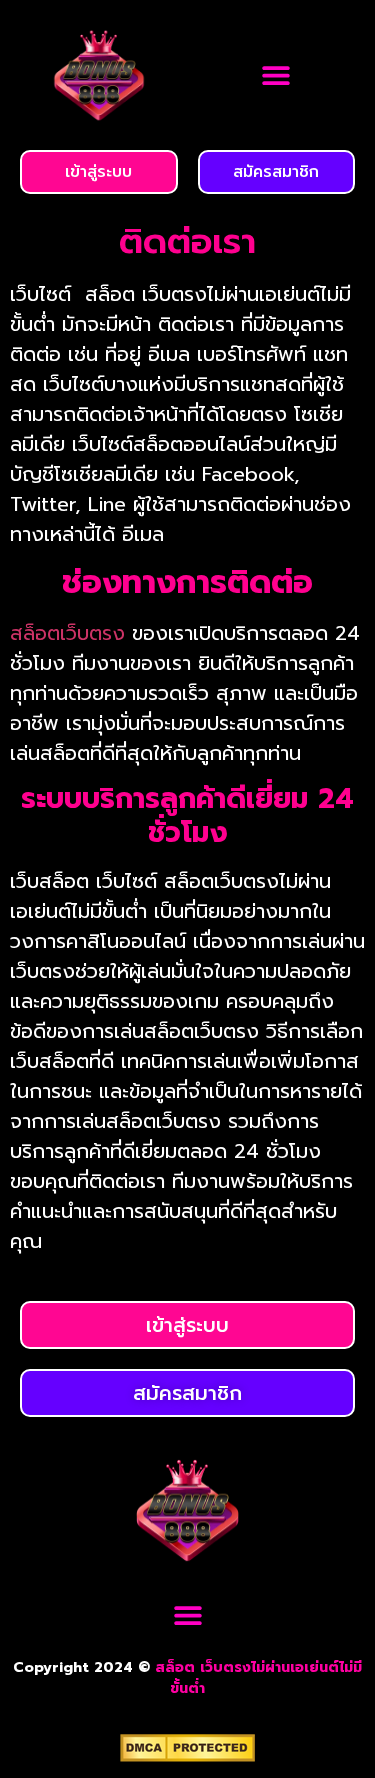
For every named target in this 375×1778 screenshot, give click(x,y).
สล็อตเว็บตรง (67, 633)
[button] (276, 75)
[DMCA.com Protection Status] (187, 1756)
